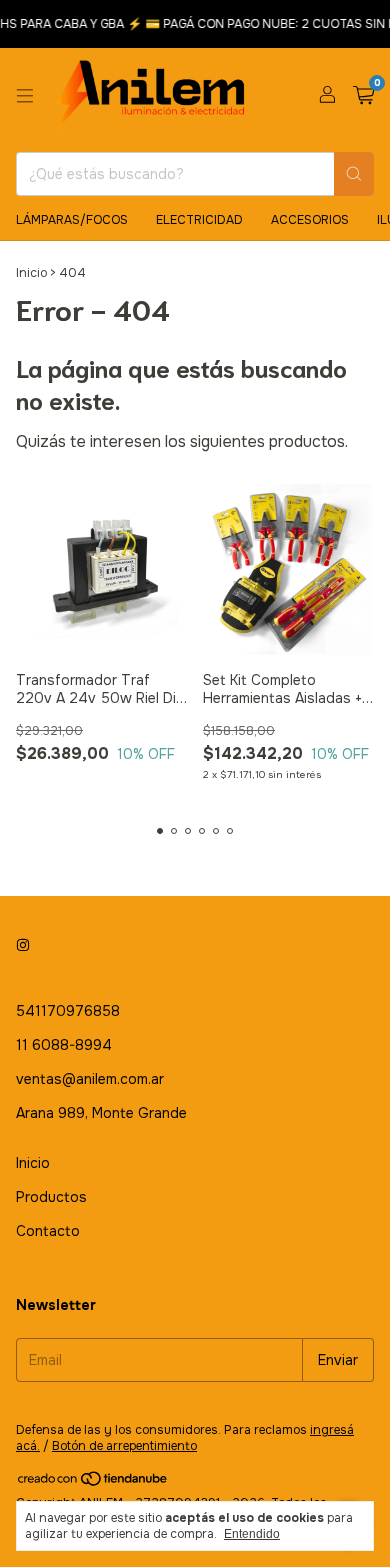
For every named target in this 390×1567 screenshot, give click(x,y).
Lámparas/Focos (72, 220)
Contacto (48, 1231)
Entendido (252, 1534)
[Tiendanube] (93, 1483)
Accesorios (310, 220)
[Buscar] (354, 174)
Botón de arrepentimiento (124, 1446)
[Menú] (25, 96)
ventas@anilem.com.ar (90, 1079)
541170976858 (68, 1011)
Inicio (31, 273)
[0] (363, 96)
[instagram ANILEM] (23, 945)
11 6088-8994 (64, 1045)
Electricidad (199, 220)
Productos (51, 1197)
